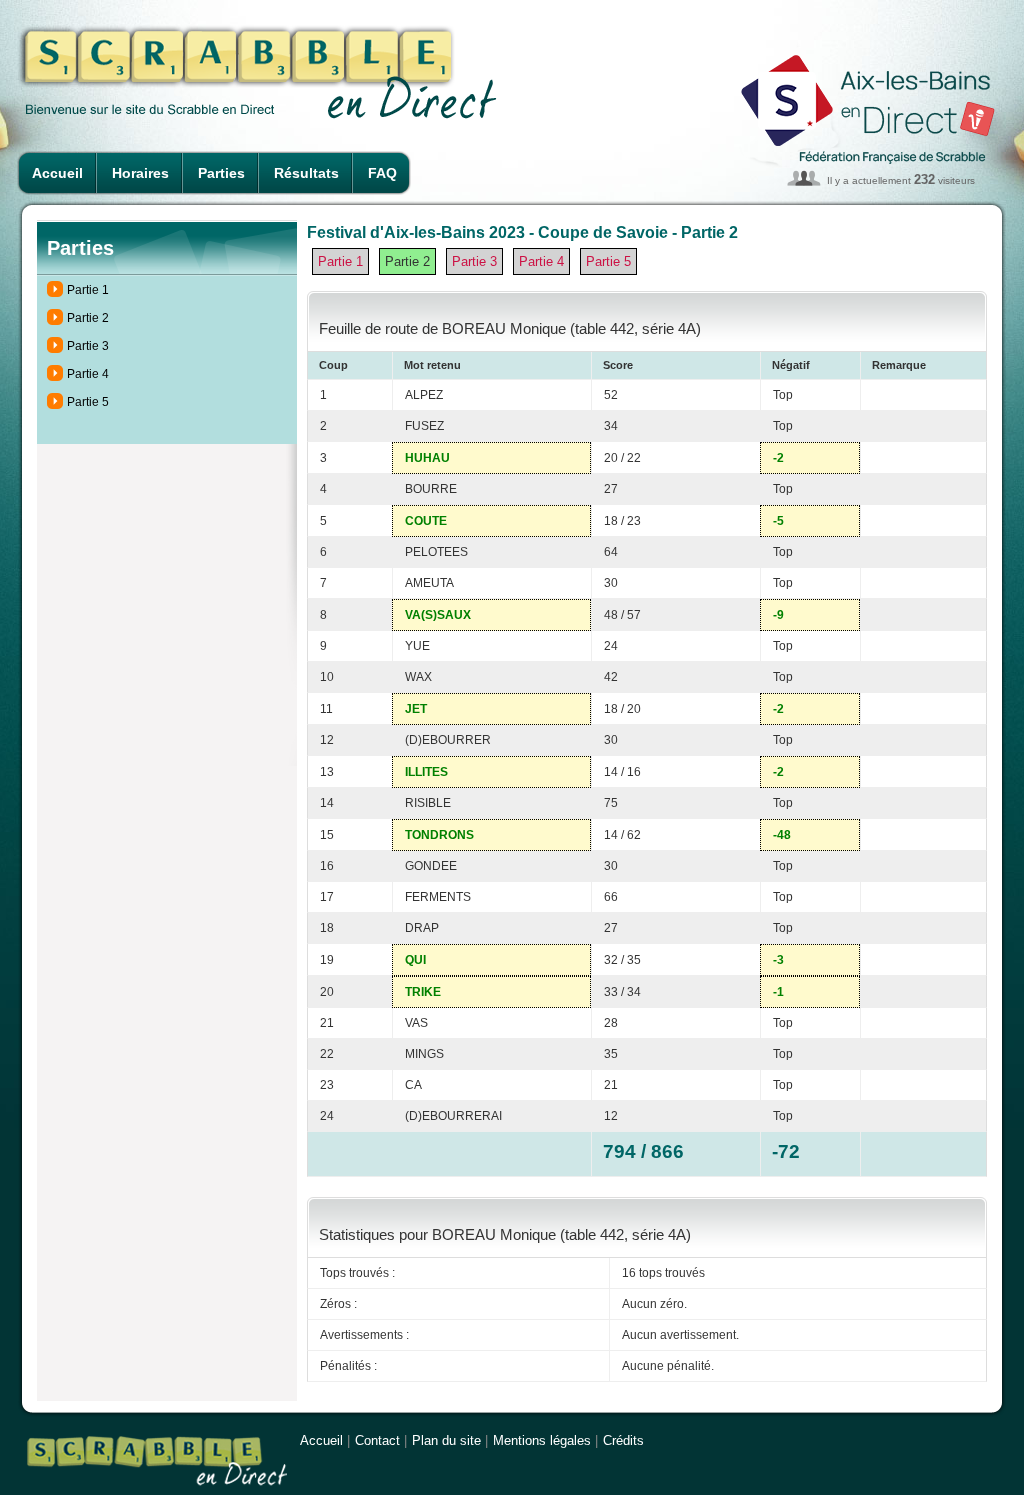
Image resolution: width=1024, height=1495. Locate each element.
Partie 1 (88, 290)
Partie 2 (88, 318)
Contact (377, 1440)
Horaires (140, 173)
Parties (221, 173)
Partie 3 (88, 346)
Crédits (623, 1440)
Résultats (306, 173)
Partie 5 (88, 402)
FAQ (382, 173)
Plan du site (446, 1440)
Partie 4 (88, 374)
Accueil (57, 173)
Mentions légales (542, 1440)
